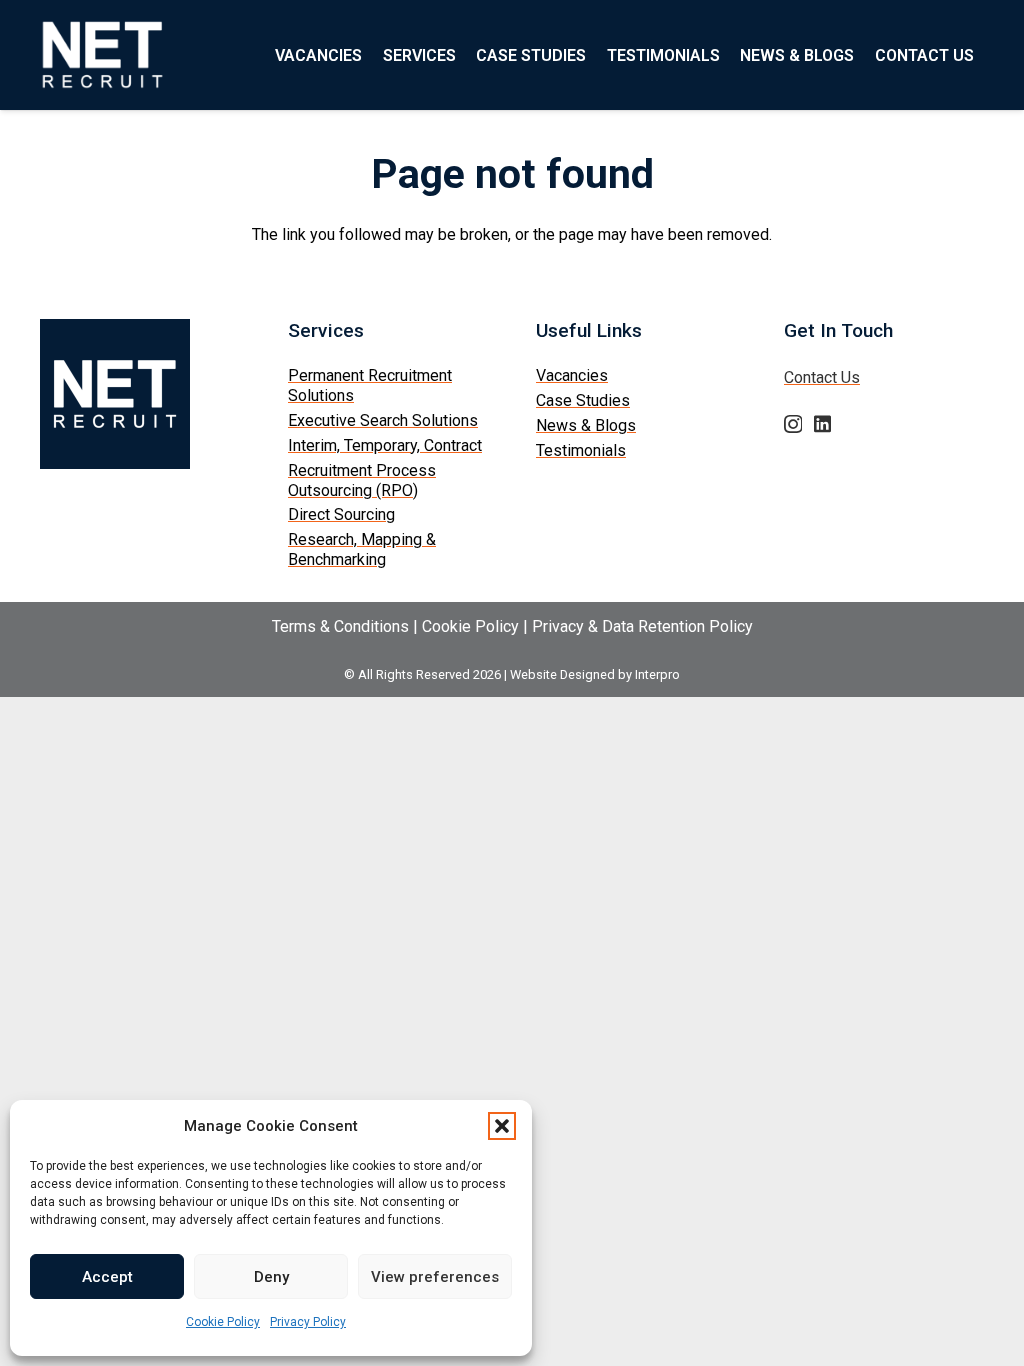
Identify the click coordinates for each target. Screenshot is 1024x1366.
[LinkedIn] (822, 423)
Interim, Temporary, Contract (385, 445)
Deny (271, 1277)
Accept (107, 1277)
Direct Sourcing (341, 514)
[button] (502, 1126)
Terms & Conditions (340, 626)
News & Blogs (586, 425)
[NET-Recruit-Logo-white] (102, 55)
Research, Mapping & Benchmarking (362, 549)
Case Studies (583, 400)
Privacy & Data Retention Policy (642, 626)
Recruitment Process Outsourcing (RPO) (362, 480)
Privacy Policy (308, 1322)
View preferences (435, 1277)
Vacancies (572, 375)
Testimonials (581, 450)
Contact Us (822, 377)
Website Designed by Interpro (595, 674)
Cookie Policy (223, 1322)
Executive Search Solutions (383, 420)
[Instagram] (793, 424)
